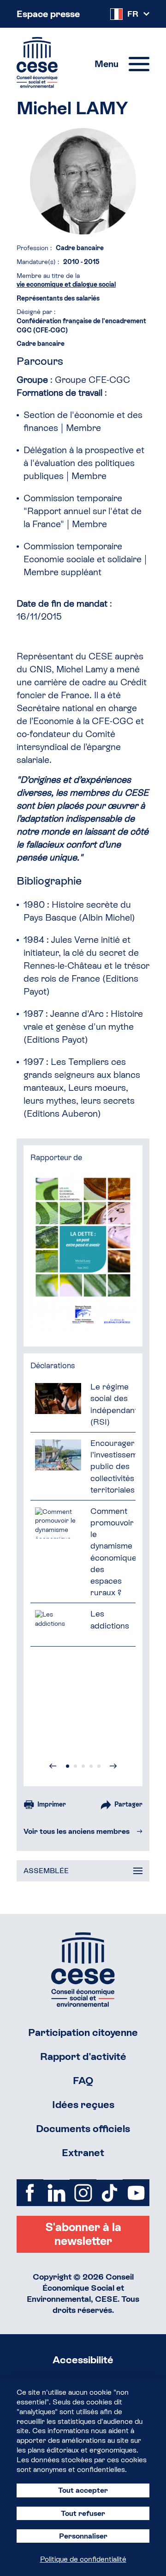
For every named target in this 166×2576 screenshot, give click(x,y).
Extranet (83, 2153)
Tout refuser (83, 2513)
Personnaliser (83, 2536)
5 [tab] (99, 1766)
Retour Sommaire (83, 1970)
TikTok (110, 2193)
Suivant (113, 1766)
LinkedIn (57, 2193)
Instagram (83, 2193)
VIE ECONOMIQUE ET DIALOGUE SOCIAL (66, 284)
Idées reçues (83, 2105)
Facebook (30, 2193)
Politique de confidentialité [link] (83, 2559)
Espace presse (48, 14)
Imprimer (52, 1804)
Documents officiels (83, 2129)
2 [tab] (75, 1766)
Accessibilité (83, 2360)
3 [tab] (83, 1766)
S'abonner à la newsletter (83, 2234)
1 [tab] (68, 1766)
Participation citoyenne (83, 2032)
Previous (53, 1766)
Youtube (136, 2193)
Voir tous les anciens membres (77, 1831)
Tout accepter (83, 2490)
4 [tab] (91, 1766)
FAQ (83, 2081)
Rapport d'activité (83, 2056)
